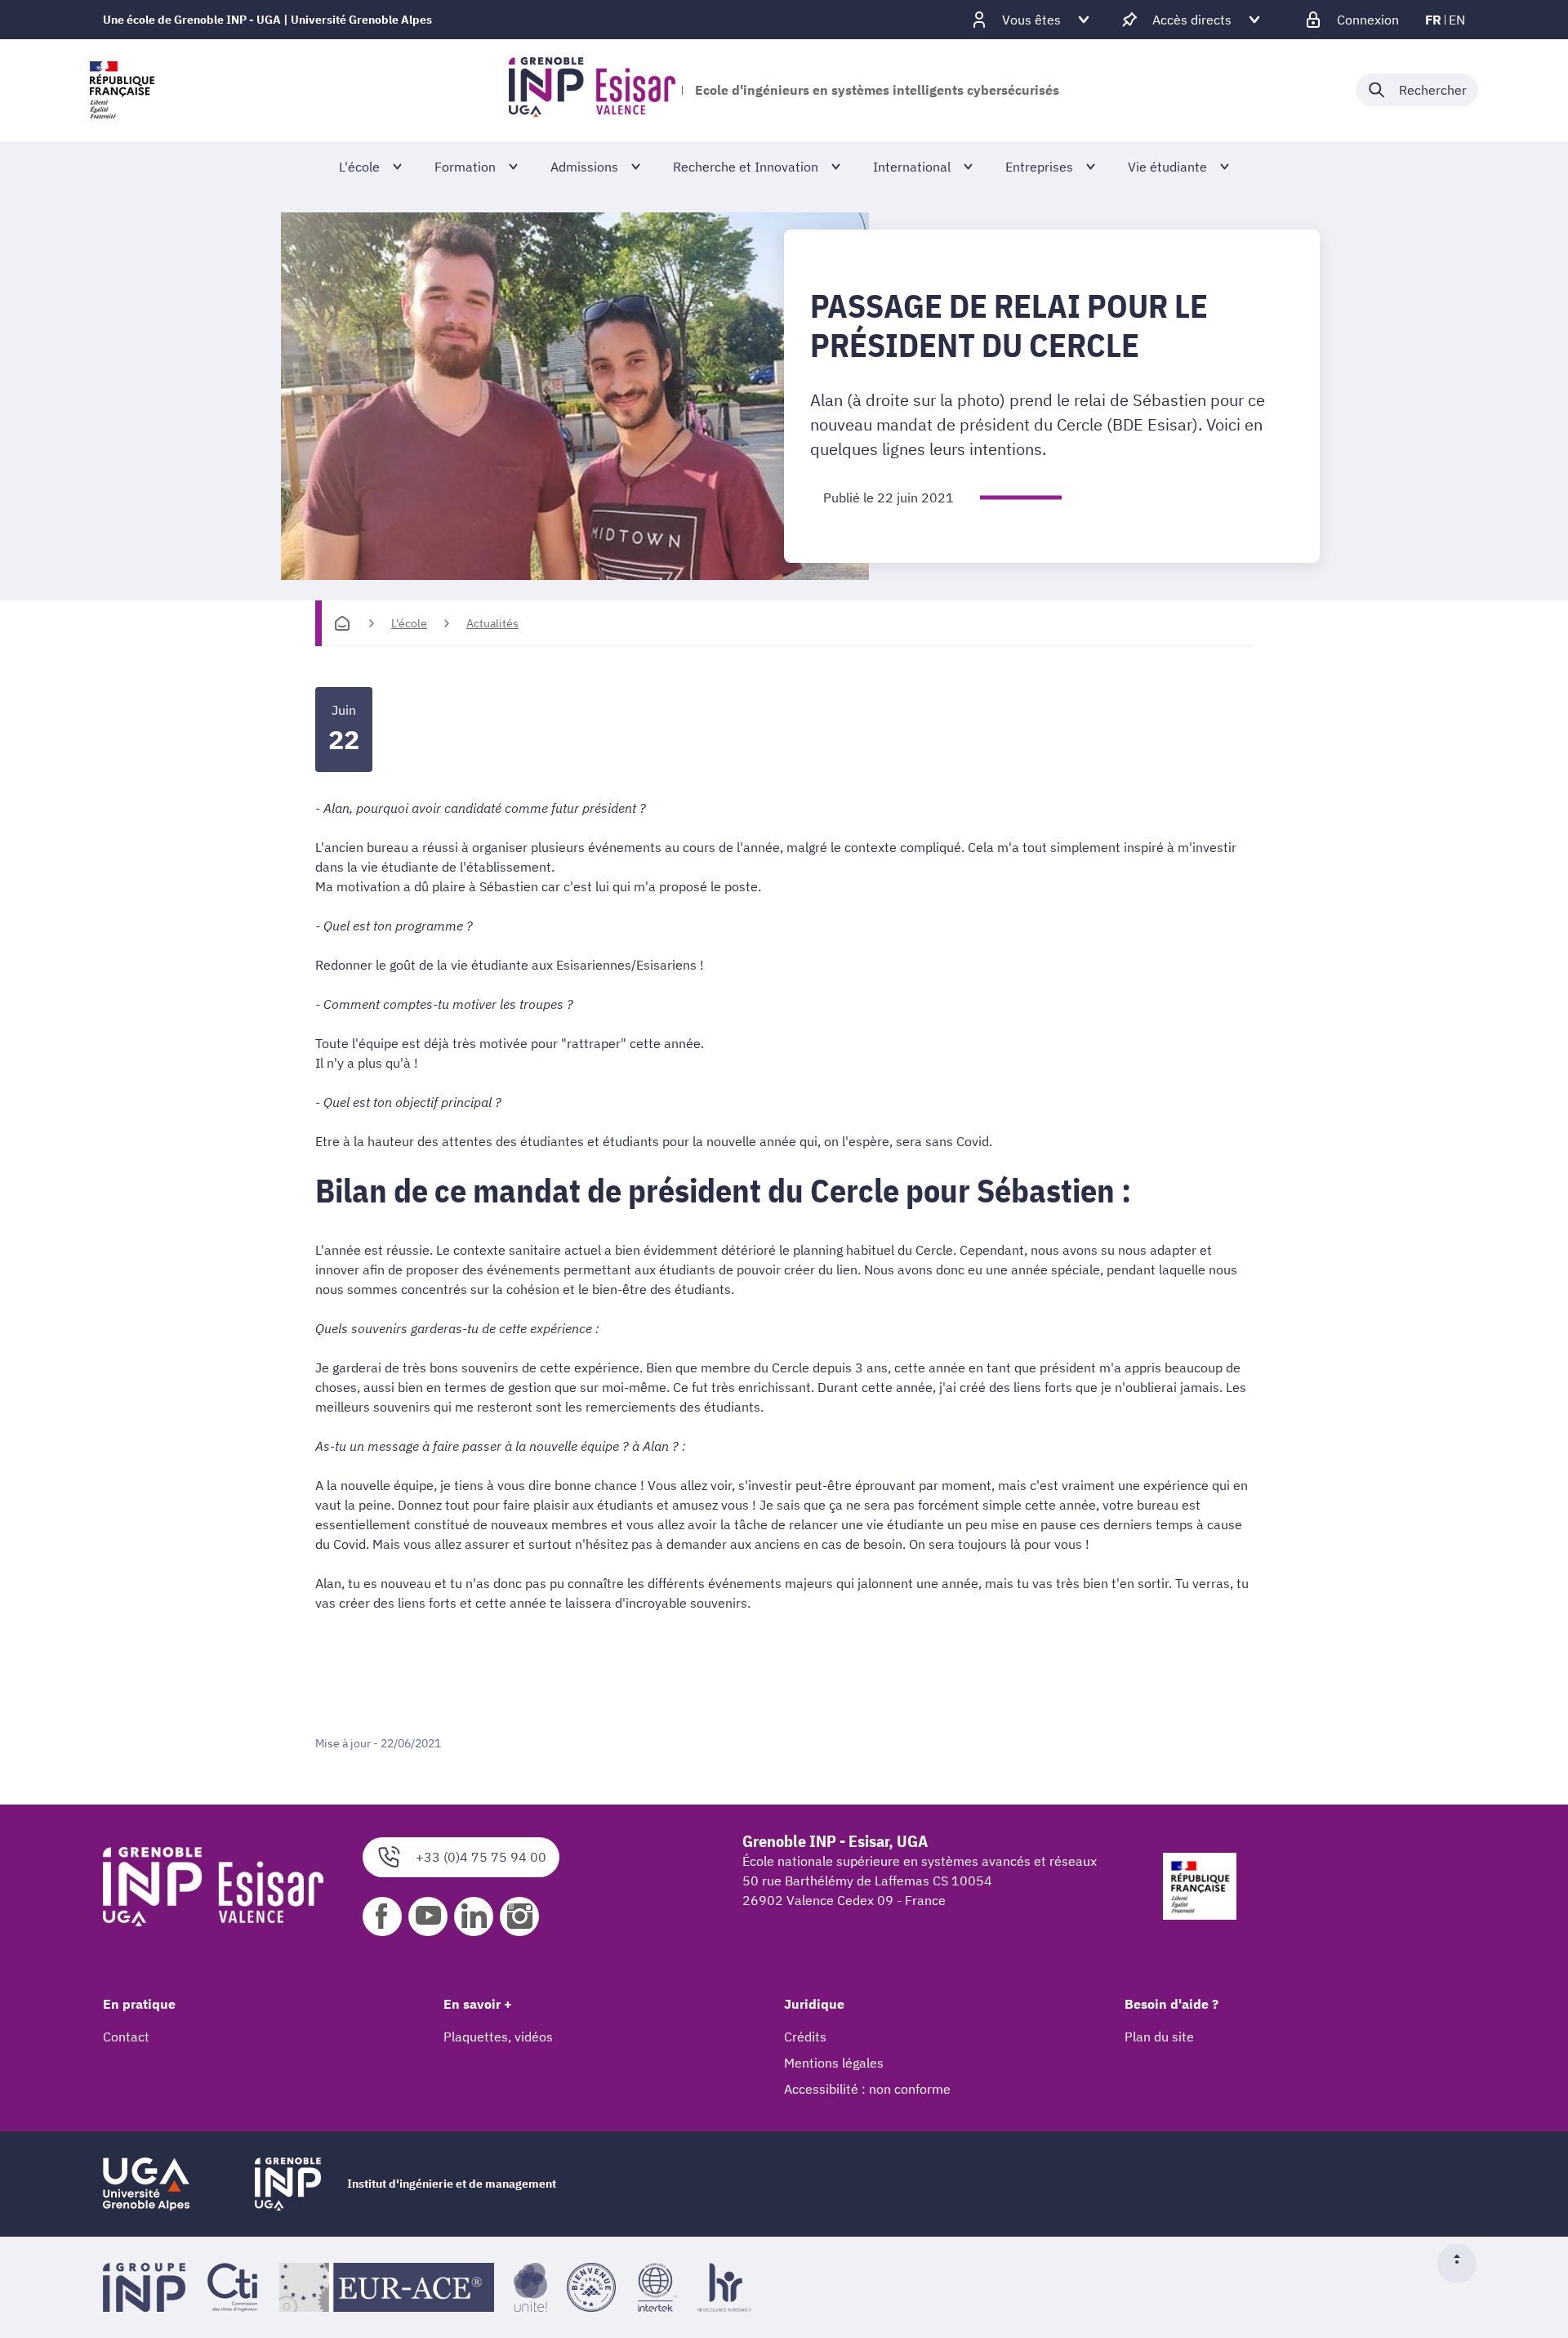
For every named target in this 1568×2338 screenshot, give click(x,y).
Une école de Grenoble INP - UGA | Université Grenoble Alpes (267, 20)
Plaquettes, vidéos (498, 2037)
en (1457, 20)
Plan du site (1159, 2037)
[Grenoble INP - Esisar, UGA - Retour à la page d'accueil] (592, 90)
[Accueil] (342, 623)
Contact (126, 2037)
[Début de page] (1463, 2264)
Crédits (805, 2037)
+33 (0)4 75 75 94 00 (481, 1857)
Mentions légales (834, 2063)
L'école (409, 623)
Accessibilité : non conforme (867, 2089)
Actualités (492, 623)
